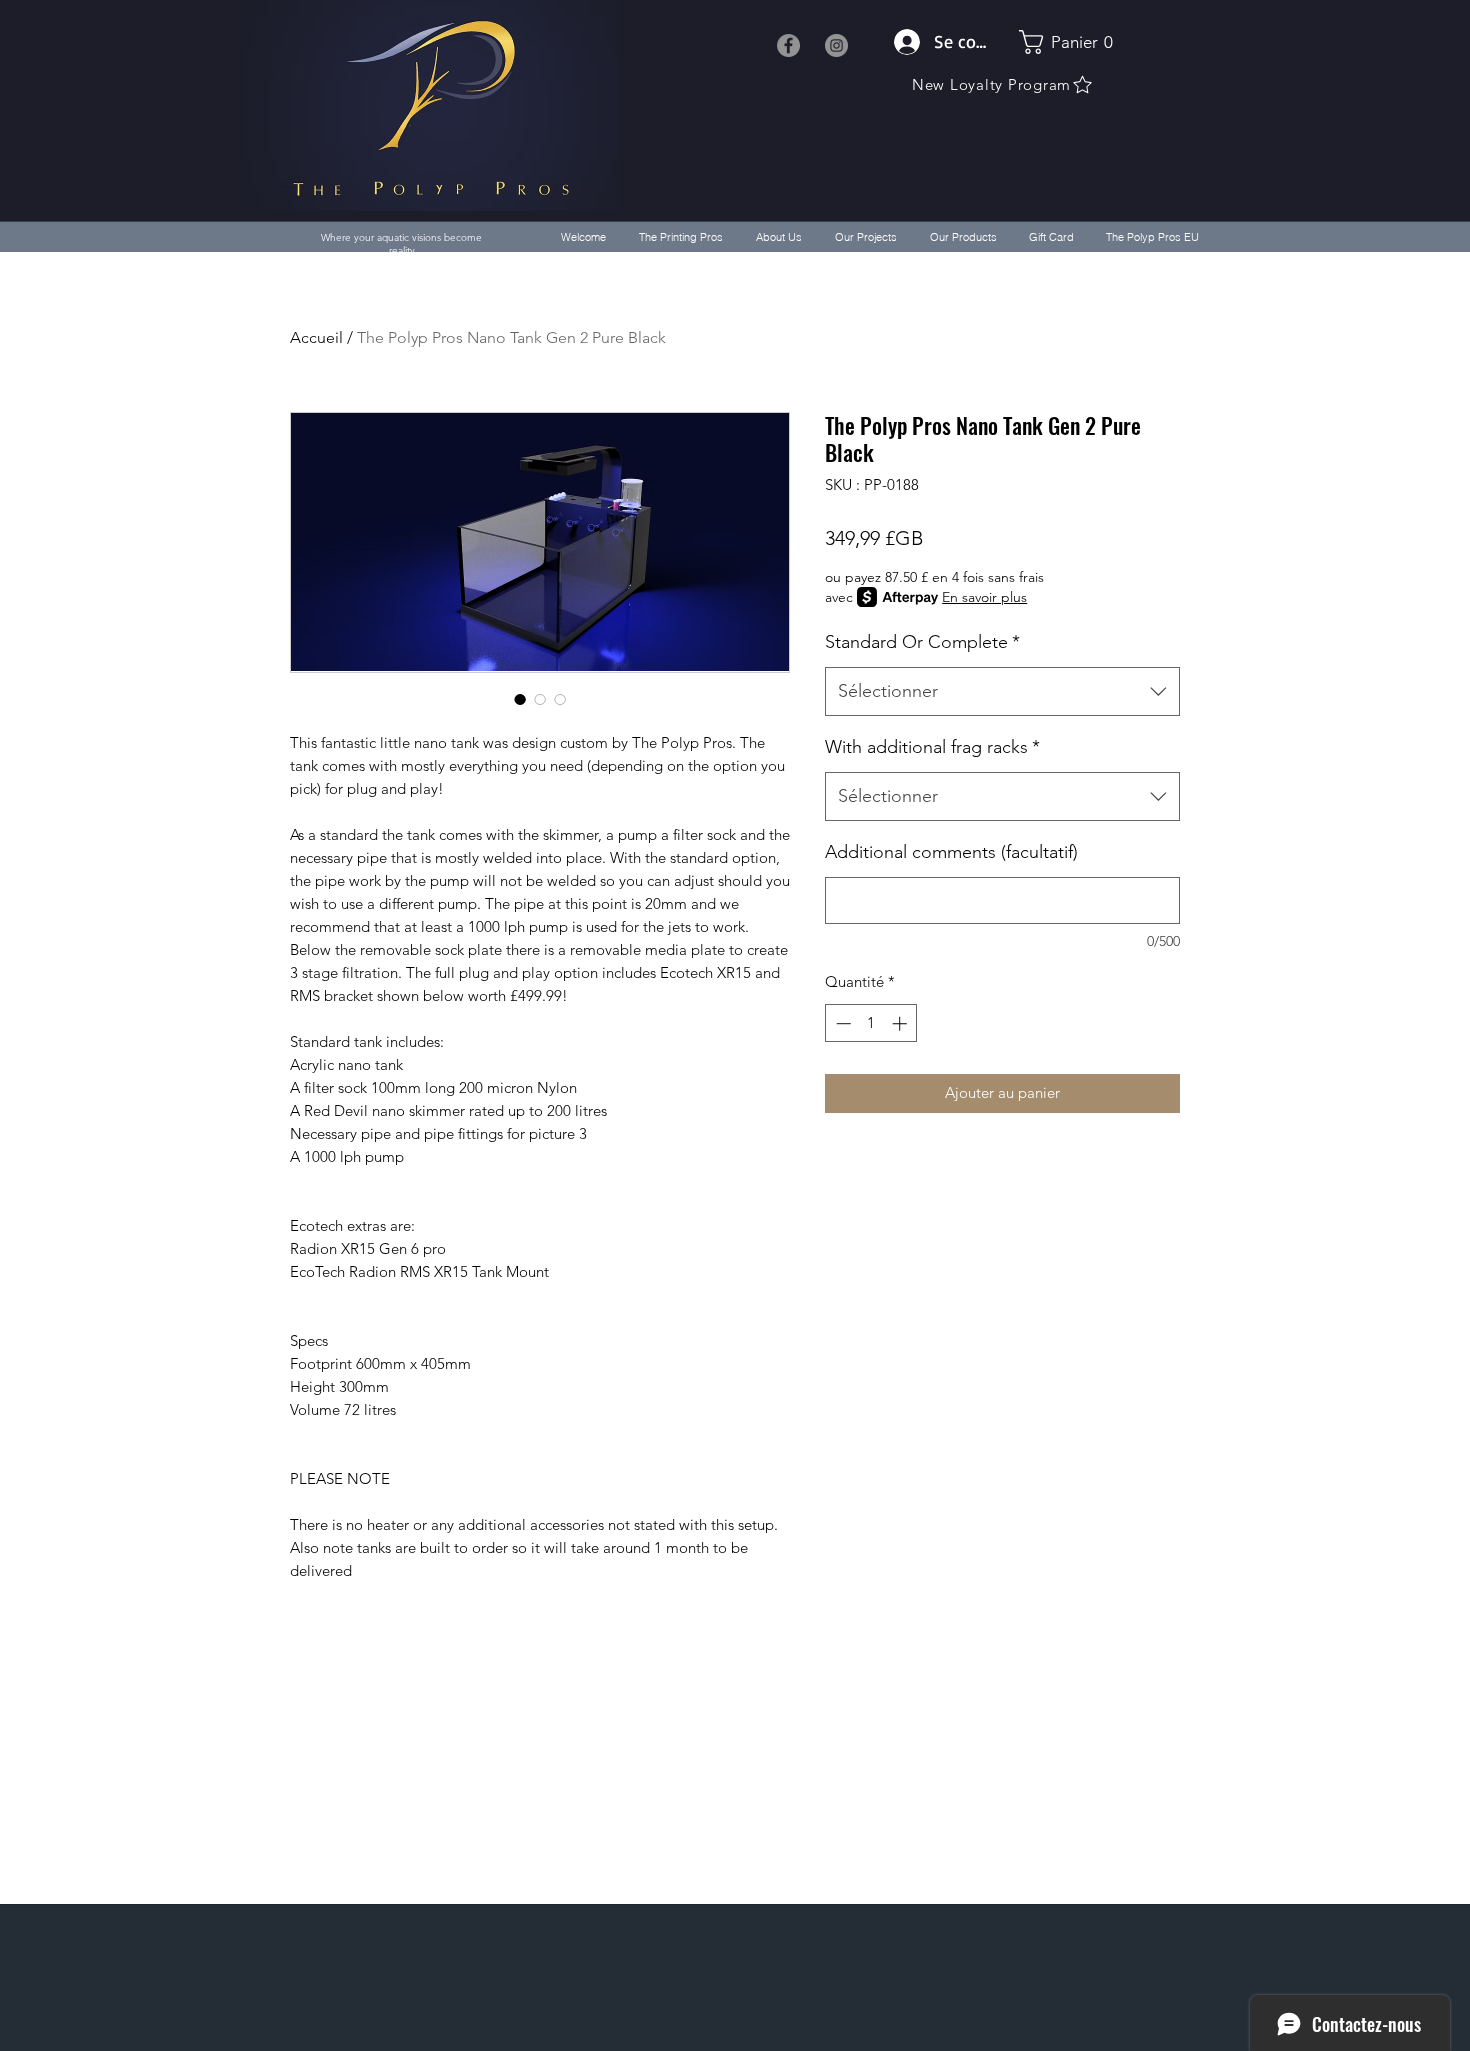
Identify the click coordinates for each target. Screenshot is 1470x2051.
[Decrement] (841, 1023)
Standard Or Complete (922, 642)
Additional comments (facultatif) (951, 852)
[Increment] (901, 1023)
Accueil (316, 337)
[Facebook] (788, 45)
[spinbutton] (871, 1023)
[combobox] (1002, 692)
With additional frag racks (932, 747)
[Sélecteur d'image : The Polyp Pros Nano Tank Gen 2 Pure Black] (520, 699)
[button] (1068, 42)
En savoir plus (984, 597)
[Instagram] (836, 45)
